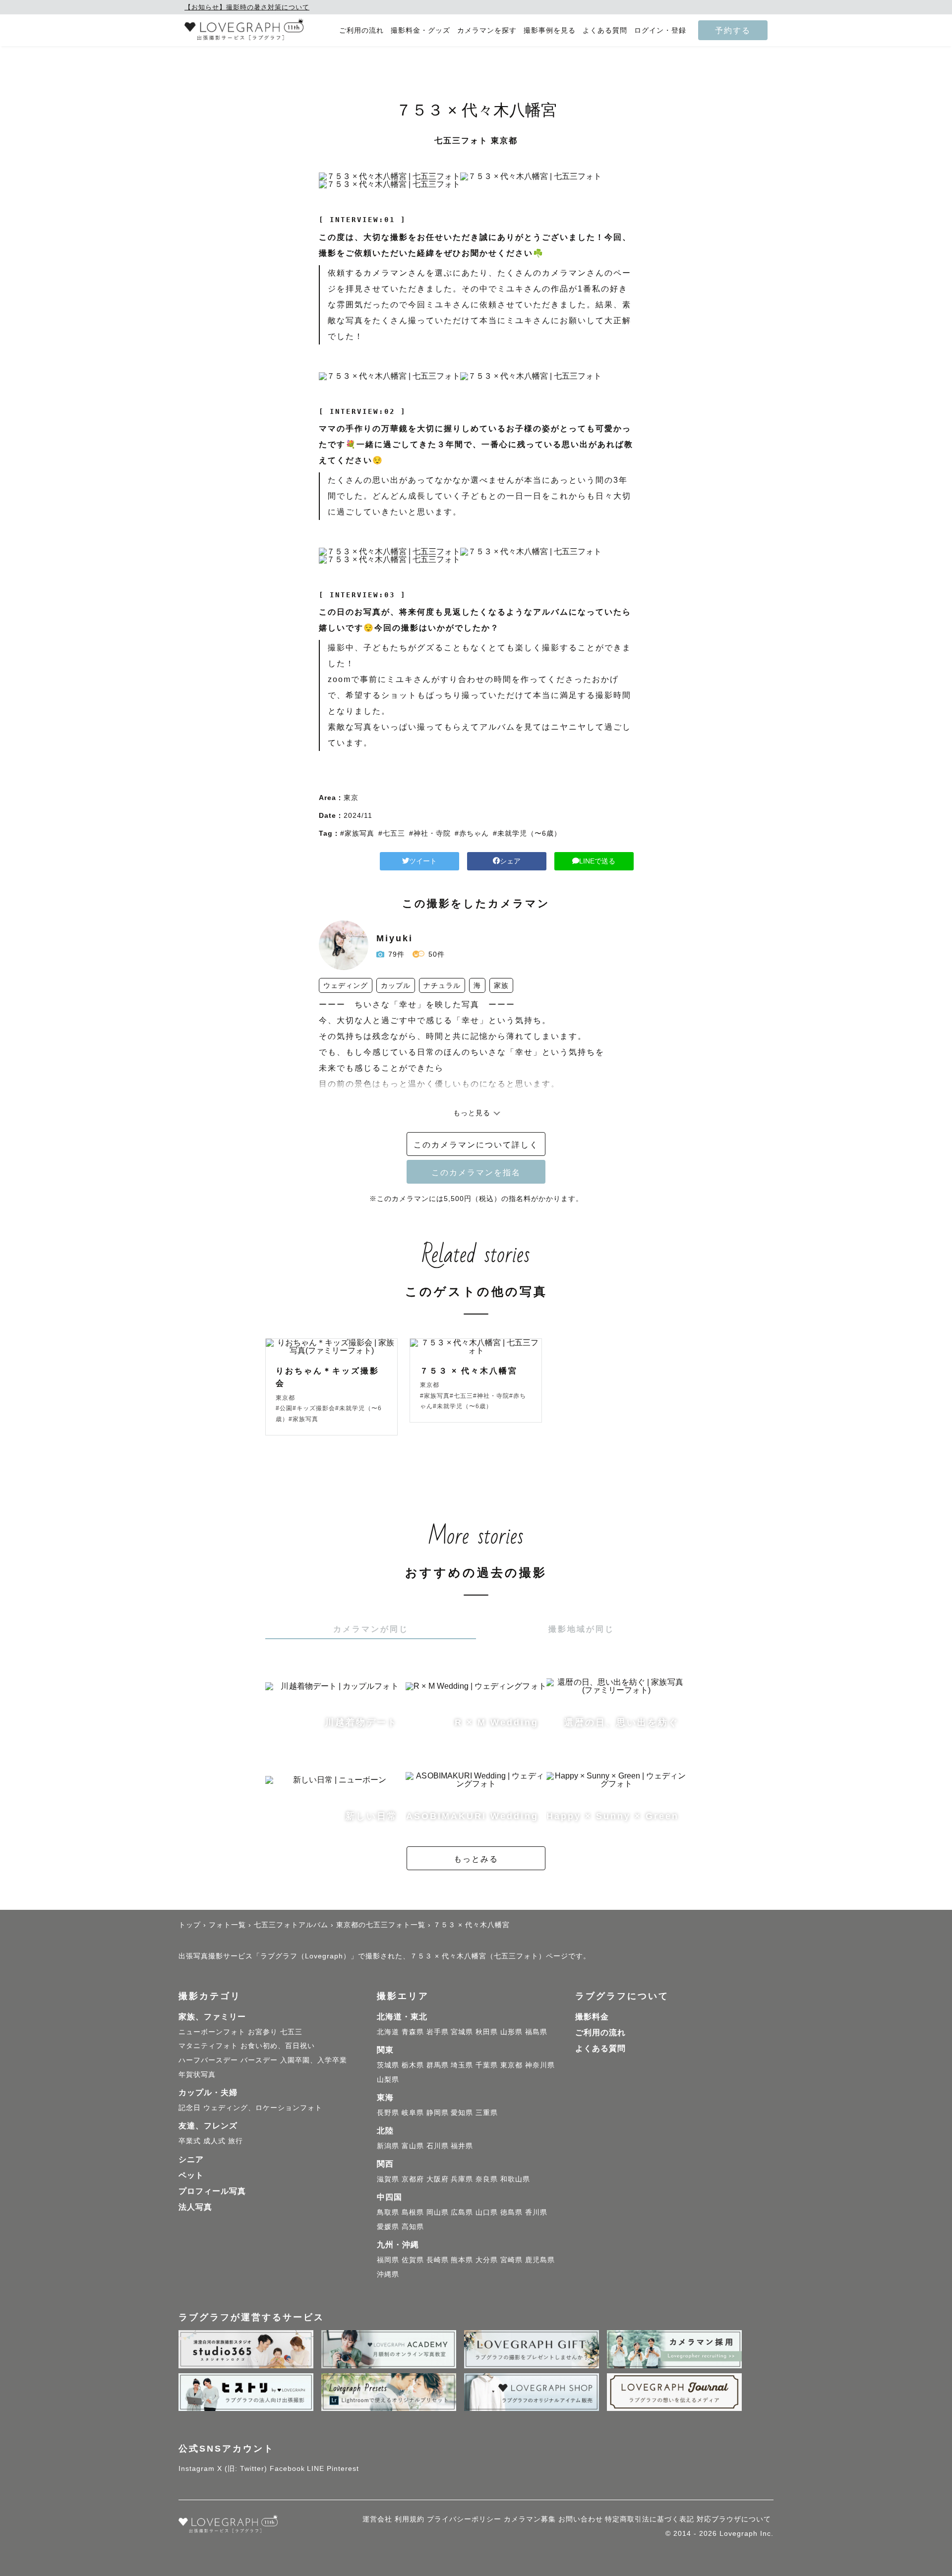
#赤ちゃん (472, 833)
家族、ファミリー (212, 2017)
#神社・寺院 (430, 833)
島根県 (413, 2212)
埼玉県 (462, 2065)
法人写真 (195, 2207)
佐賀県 (413, 2260)
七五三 (291, 2032)
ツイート (423, 861)
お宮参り (263, 2032)
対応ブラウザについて (734, 2519)
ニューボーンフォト (212, 2032)
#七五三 (392, 833)
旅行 (236, 2141)
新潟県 (388, 2146)
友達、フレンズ (208, 2126)
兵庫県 (462, 2179)
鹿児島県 (540, 2260)
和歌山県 (515, 2179)
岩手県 (438, 2032)
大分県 (487, 2260)
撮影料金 (592, 2017)
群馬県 (438, 2065)
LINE (316, 2468)
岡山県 (438, 2212)
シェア (510, 861)
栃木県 (413, 2065)
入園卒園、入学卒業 (314, 2060)
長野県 (388, 2113)
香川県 (536, 2212)
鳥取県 (388, 2212)
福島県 (536, 2032)
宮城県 (462, 2032)
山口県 (487, 2212)
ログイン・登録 (660, 30)
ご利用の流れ (361, 30)
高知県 (413, 2227)
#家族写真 (357, 833)
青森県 (413, 2032)
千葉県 (487, 2065)
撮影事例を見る (550, 30)
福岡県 (388, 2260)
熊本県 (462, 2260)
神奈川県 (540, 2065)
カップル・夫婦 (208, 2092)
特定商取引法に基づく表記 (650, 2519)
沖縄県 (388, 2274)
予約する (733, 30)
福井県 (462, 2146)
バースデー (259, 2060)
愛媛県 (388, 2227)
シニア (191, 2159)
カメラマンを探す (487, 30)
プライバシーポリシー (464, 2519)
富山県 (413, 2146)
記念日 (190, 2108)
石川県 (438, 2146)
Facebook (287, 2468)
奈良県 (487, 2179)
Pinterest (343, 2468)
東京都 (511, 2065)
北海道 (388, 2032)
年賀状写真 (197, 2074)
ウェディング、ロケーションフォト (263, 2108)
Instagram (197, 2468)
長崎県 (438, 2260)
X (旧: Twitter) (242, 2468)
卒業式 (190, 2141)
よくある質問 (605, 30)
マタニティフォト (208, 2046)
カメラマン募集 (530, 2519)
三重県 (487, 2113)
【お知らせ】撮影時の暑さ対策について (247, 7)
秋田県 (487, 2032)
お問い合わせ (581, 2519)
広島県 (462, 2212)
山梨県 (388, 2079)
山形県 (511, 2032)
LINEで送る (597, 861)
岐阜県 (413, 2113)
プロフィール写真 (212, 2191)
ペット (191, 2175)
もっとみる (476, 1859)
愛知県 (462, 2113)
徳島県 (511, 2212)
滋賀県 (388, 2179)
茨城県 (388, 2065)
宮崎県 (511, 2260)
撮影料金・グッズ (420, 30)
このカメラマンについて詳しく (476, 1145)
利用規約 (410, 2519)
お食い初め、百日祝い (278, 2046)
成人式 (214, 2141)
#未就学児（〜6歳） (527, 833)
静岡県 (438, 2113)
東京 (351, 798)
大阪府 (438, 2179)
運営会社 (377, 2519)
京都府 (413, 2179)
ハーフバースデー (208, 2060)
